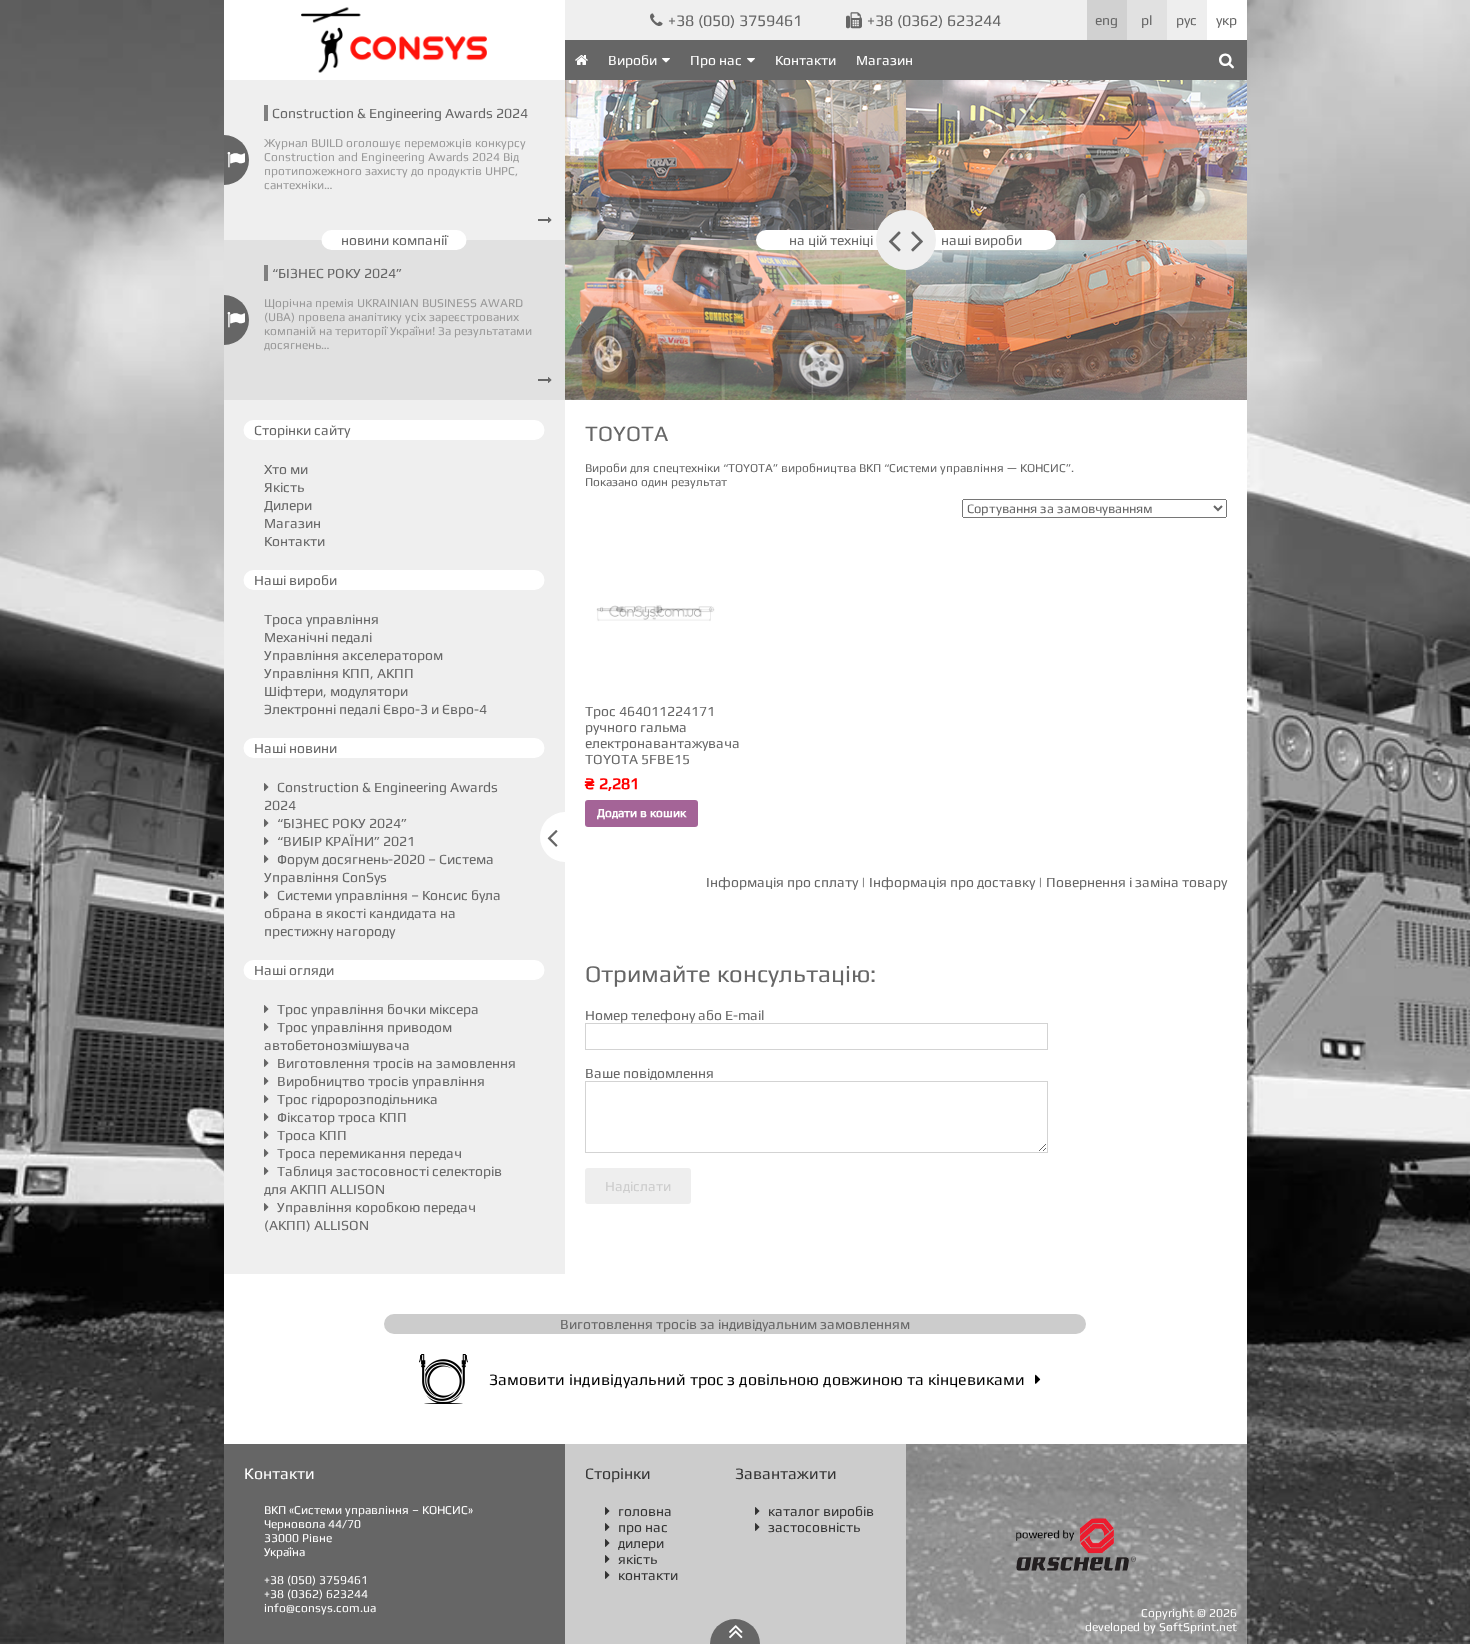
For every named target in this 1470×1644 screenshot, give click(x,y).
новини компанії (394, 240)
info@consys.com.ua (320, 1608)
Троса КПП (310, 1135)
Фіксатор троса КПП (340, 1117)
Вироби (632, 60)
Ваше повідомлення (649, 1073)
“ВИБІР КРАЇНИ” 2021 (344, 841)
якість (631, 1559)
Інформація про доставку (952, 882)
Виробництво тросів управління (379, 1081)
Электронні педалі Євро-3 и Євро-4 (375, 709)
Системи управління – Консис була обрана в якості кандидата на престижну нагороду (382, 913)
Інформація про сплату (782, 882)
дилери (634, 1543)
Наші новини (295, 748)
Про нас (716, 60)
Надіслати (638, 1186)
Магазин (884, 60)
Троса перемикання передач (368, 1153)
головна (638, 1511)
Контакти (805, 60)
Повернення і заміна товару (1136, 882)
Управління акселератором (353, 655)
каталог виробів (814, 1511)
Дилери (288, 505)
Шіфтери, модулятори (336, 691)
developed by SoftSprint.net (1161, 1627)
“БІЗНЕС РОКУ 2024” (337, 273)
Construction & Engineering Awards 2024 (400, 113)
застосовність (807, 1527)
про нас (636, 1527)
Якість (284, 487)
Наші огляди (294, 970)
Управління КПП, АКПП (339, 673)
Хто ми (286, 469)
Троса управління (321, 619)
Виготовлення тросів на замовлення (395, 1063)
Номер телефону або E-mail (674, 1015)
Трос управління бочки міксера (376, 1009)
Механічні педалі (318, 637)
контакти (641, 1575)
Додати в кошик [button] (641, 813)
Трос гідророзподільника (356, 1099)
